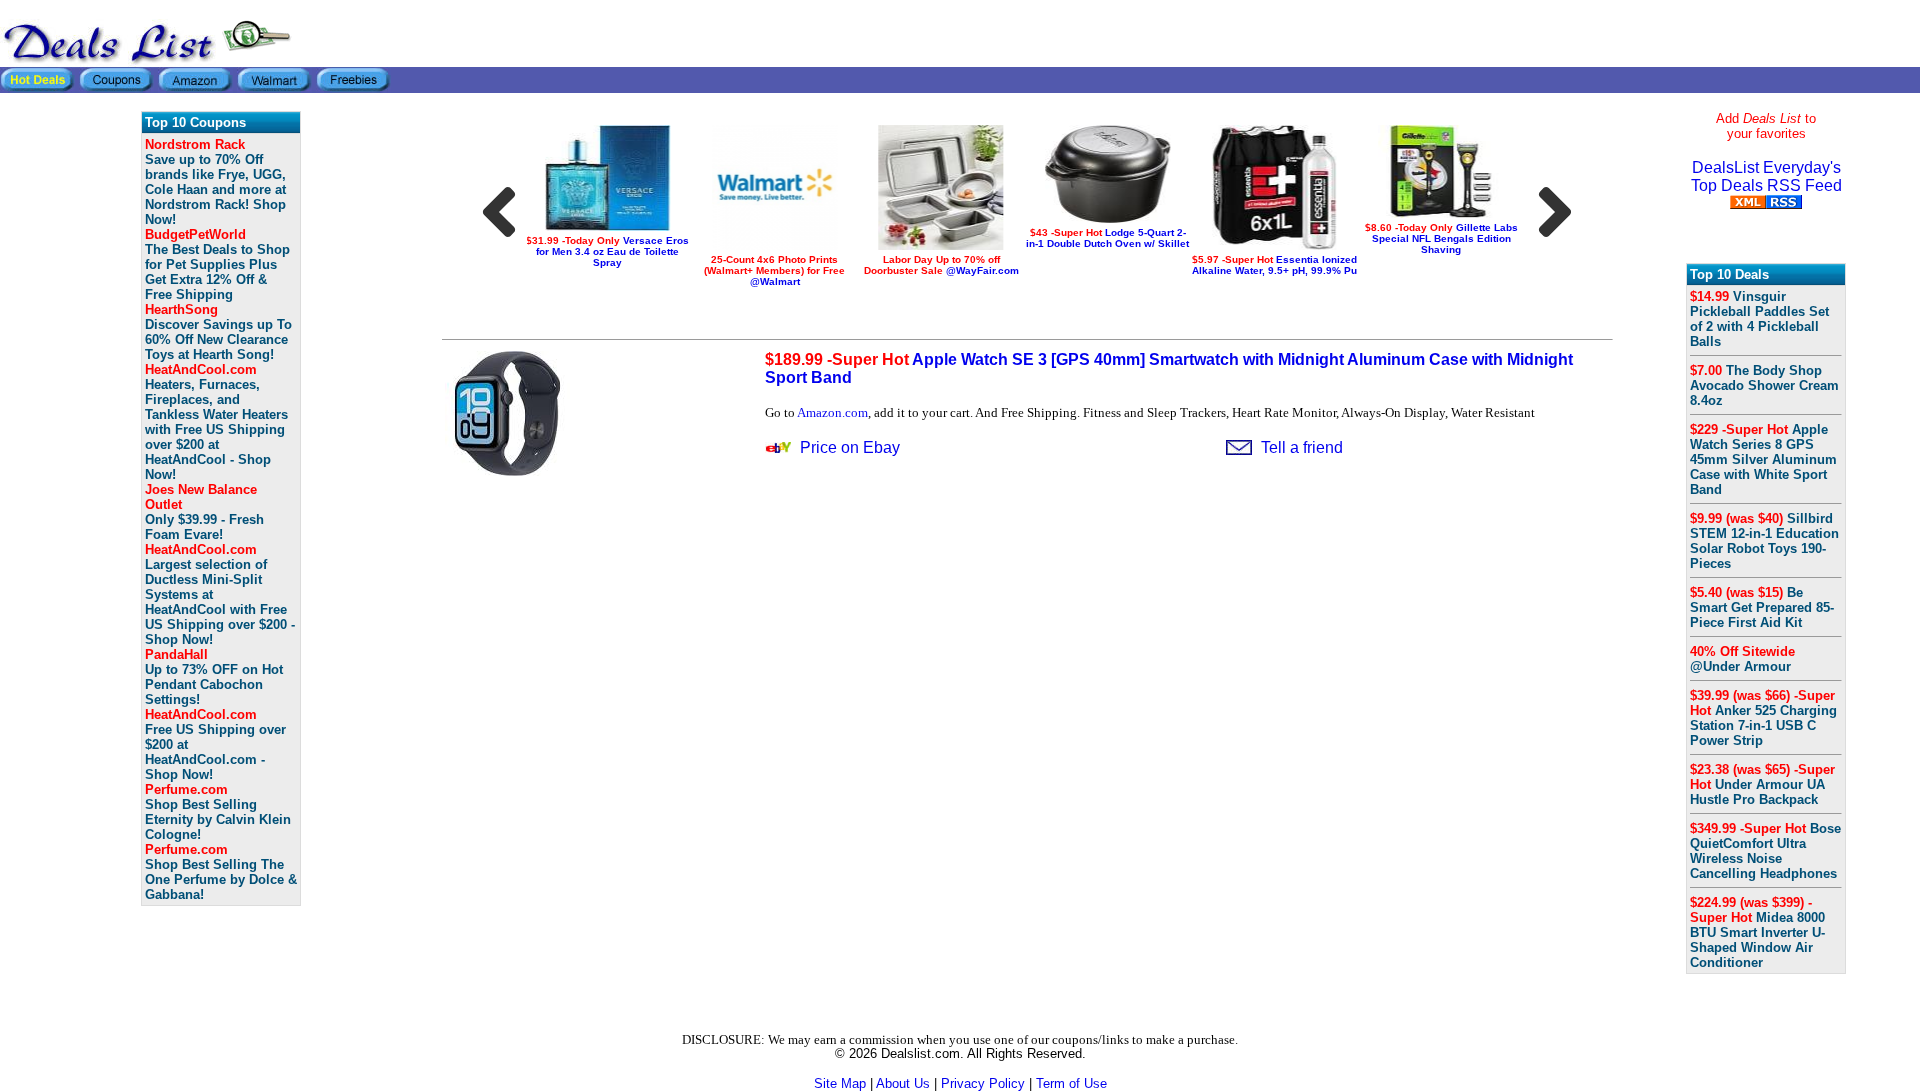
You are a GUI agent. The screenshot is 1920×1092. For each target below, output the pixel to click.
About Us (903, 1083)
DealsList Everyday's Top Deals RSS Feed (1766, 176)
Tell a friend (1302, 447)
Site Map (840, 1083)
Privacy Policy (983, 1083)
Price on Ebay (850, 447)
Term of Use (1071, 1083)
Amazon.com (832, 412)
